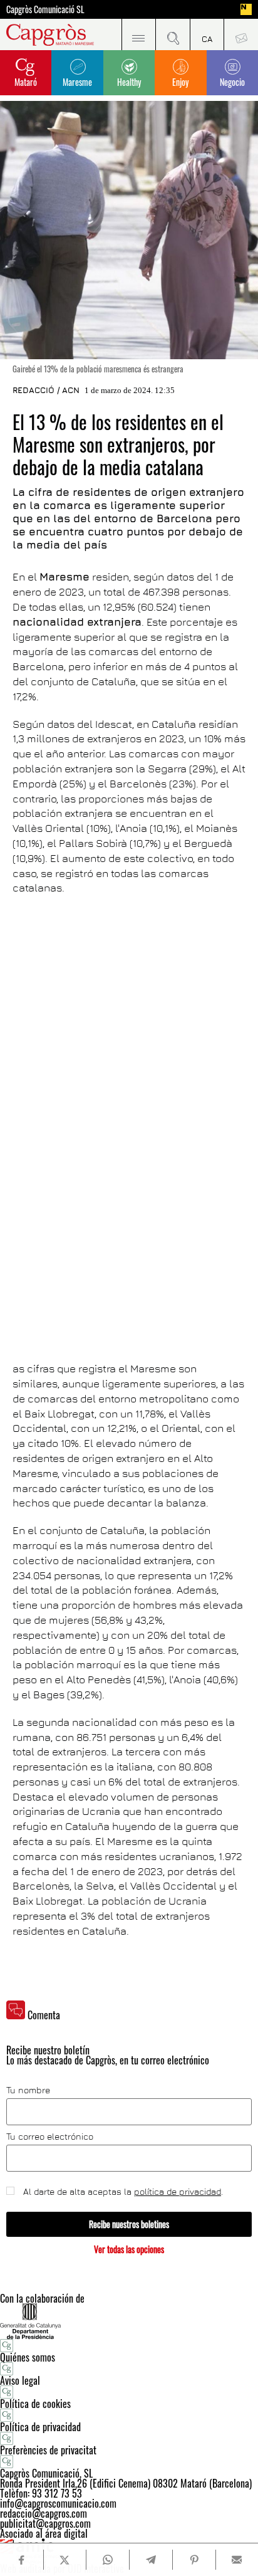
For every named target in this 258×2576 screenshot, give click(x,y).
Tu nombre (28, 2090)
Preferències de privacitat (48, 2450)
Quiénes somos (28, 2357)
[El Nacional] (246, 9)
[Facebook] (21, 2560)
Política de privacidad (40, 2427)
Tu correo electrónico (50, 2137)
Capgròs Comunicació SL (45, 9)
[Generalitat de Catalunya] (129, 2321)
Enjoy (180, 82)
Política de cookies (35, 2404)
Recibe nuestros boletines (129, 2224)
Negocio (232, 82)
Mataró (26, 82)
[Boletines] (241, 34)
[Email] (237, 2560)
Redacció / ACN (46, 390)
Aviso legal (20, 2380)
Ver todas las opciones (129, 2249)
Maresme (77, 82)
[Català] (207, 34)
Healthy (129, 82)
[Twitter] (65, 2560)
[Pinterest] (194, 2560)
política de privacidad (178, 2191)
